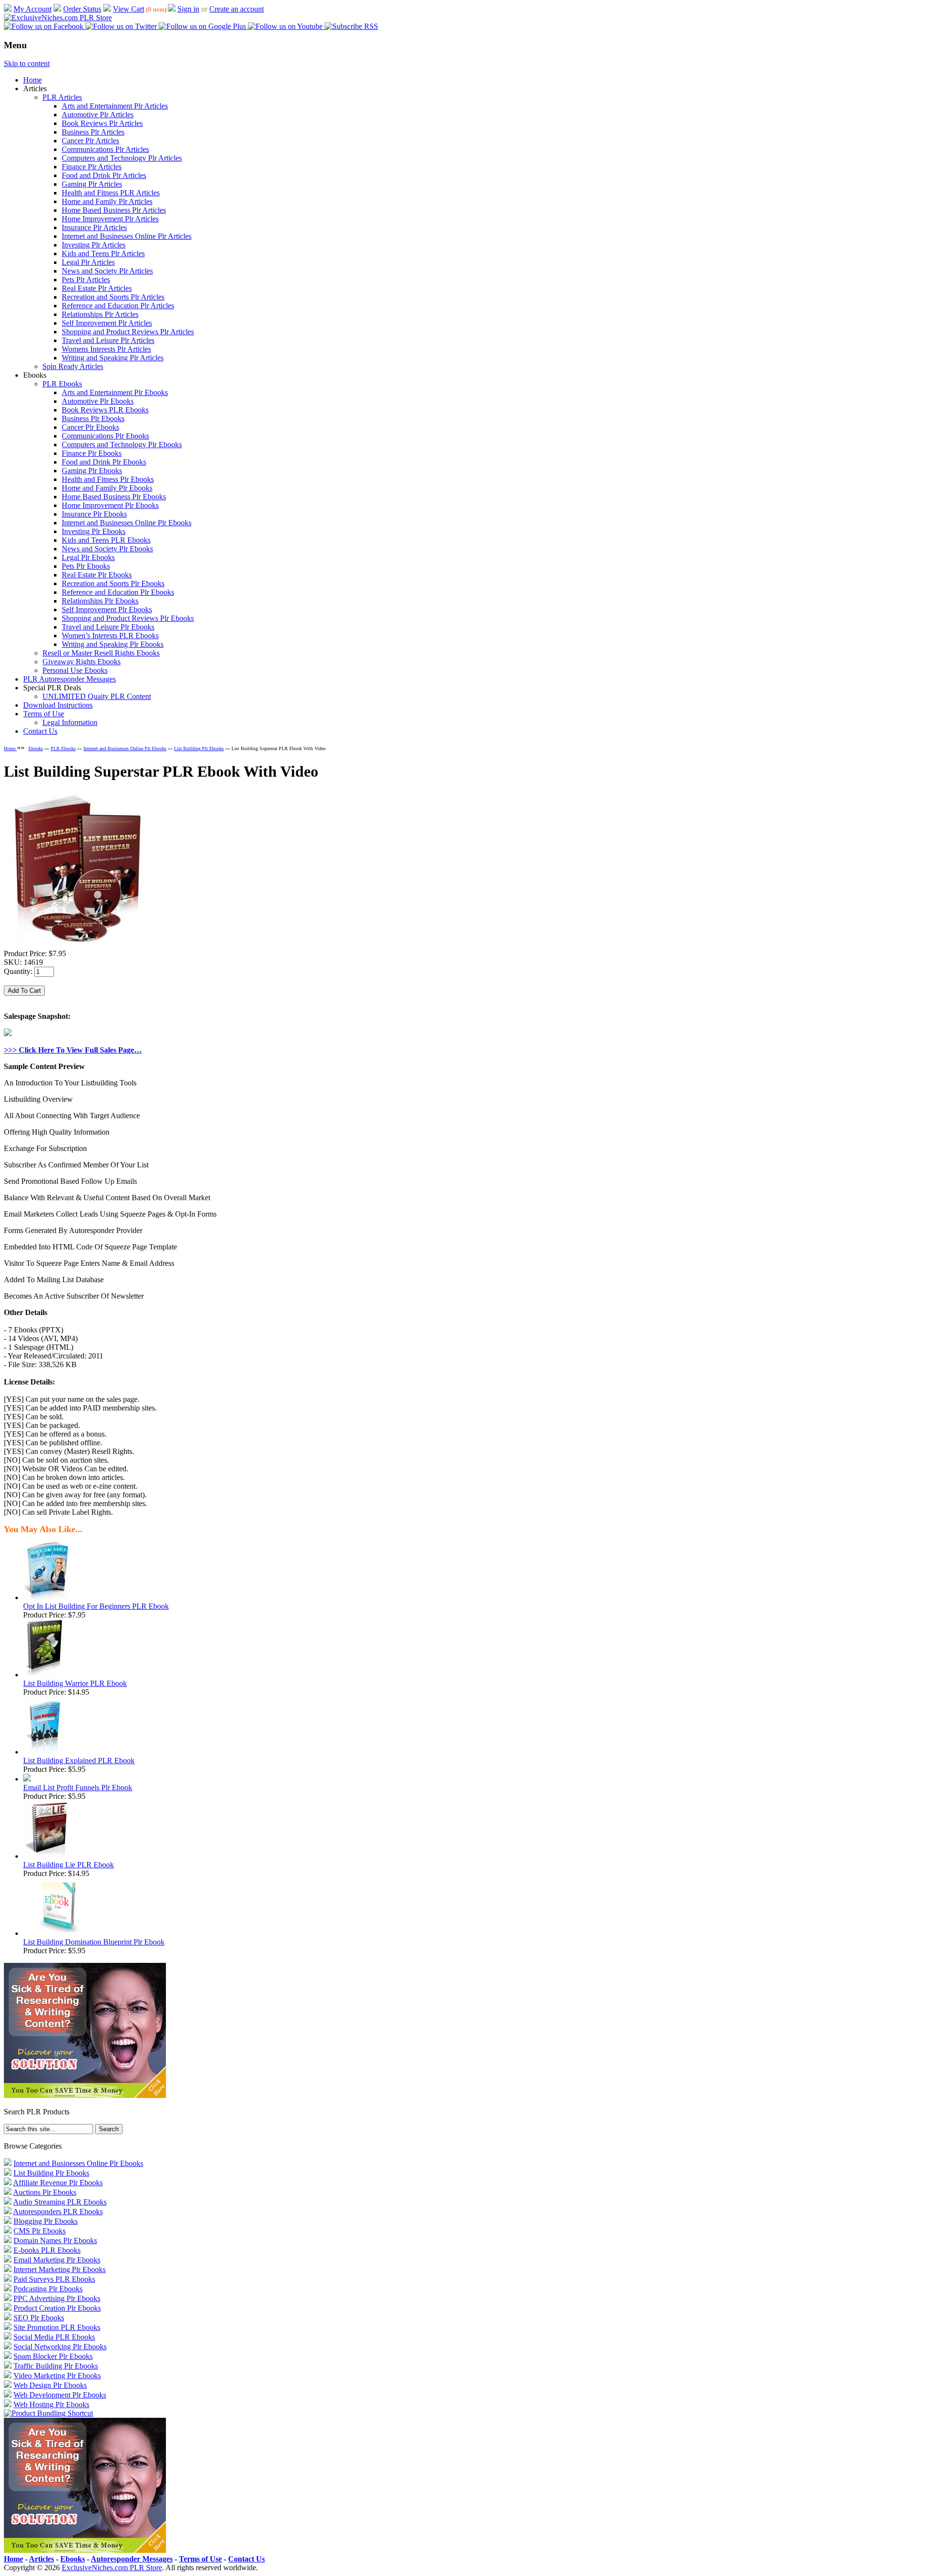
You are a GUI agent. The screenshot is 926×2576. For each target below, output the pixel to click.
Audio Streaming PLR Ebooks (60, 2202)
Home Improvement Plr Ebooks (110, 505)
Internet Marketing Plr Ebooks (60, 2269)
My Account (33, 9)
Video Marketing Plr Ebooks (57, 2376)
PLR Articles (62, 97)
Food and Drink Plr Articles (104, 175)
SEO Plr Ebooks (39, 2318)
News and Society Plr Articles (107, 271)
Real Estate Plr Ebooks (97, 575)
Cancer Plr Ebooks (90, 427)
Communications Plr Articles (105, 149)
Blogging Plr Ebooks (46, 2221)
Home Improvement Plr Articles (110, 219)
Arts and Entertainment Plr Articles (115, 106)
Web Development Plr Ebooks (60, 2395)
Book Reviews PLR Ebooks (105, 410)
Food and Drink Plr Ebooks (104, 462)
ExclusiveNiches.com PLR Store (112, 2568)
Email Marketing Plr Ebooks (57, 2260)
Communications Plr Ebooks (105, 436)
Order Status (82, 9)
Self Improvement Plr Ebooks (107, 610)
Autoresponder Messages (132, 2559)
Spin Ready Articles (73, 366)
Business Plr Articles (93, 132)
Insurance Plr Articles (94, 227)
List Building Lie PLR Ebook (68, 1865)
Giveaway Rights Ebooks (82, 662)
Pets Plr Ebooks (86, 566)
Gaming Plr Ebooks (92, 471)
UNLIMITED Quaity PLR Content (97, 696)
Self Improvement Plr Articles (107, 323)
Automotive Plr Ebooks (98, 401)
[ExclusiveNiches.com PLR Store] (58, 18)
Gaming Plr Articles (92, 184)
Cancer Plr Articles (90, 141)
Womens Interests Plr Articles (106, 349)
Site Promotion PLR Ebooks (57, 2327)
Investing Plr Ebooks (94, 531)
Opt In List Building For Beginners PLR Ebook (96, 1606)
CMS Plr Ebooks (40, 2231)
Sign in (188, 9)
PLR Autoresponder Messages (69, 679)
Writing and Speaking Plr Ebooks (113, 644)
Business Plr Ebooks (93, 418)
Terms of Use (44, 714)
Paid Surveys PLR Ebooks (54, 2279)
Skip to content (27, 63)
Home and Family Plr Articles (107, 201)
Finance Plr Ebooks (92, 453)
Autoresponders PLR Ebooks (58, 2212)
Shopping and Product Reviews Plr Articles (128, 332)
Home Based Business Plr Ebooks (114, 497)
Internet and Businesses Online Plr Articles (127, 236)
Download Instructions (58, 705)
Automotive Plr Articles (98, 115)
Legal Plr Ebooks (88, 557)
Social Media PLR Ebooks (54, 2337)
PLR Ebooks (62, 384)
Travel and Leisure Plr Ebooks (108, 627)
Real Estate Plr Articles (97, 288)
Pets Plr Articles (86, 280)
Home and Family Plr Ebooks (107, 488)
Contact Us (40, 731)
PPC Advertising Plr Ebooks (57, 2298)
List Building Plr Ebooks (199, 748)
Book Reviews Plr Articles (102, 123)
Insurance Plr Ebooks (94, 514)
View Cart (129, 9)
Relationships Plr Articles (100, 314)
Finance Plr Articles (92, 167)
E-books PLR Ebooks (47, 2250)
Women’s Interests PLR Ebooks (110, 636)
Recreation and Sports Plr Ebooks (113, 583)
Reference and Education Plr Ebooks (118, 592)
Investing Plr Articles (94, 245)
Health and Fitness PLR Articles (111, 193)
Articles (41, 2559)
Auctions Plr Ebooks (45, 2192)
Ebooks (36, 748)
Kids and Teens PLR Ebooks (106, 540)
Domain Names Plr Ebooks (55, 2240)
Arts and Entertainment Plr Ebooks (115, 392)
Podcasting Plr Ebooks (48, 2289)
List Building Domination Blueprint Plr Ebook (94, 1942)
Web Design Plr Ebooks (50, 2385)
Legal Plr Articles (88, 262)
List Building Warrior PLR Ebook (75, 1683)
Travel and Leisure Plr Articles (108, 340)
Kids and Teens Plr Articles (103, 253)
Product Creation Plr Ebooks (57, 2308)
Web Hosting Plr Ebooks (51, 2405)
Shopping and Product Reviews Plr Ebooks (128, 618)
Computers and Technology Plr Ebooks (122, 445)
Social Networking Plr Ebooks (60, 2347)
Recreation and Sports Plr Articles (113, 297)
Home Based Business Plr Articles (114, 210)
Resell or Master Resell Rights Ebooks (101, 653)
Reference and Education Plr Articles (118, 306)
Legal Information (70, 722)
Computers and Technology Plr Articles (122, 158)
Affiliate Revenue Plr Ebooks (58, 2183)
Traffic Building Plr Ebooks (56, 2366)
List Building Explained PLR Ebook (79, 1761)
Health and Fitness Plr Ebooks (108, 479)
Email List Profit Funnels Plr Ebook (78, 1788)
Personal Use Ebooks (75, 670)
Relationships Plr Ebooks (100, 601)
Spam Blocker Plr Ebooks (53, 2356)
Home (33, 80)
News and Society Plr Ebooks (107, 549)
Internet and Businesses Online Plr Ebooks (127, 523)
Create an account (237, 9)
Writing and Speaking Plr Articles (113, 358)
